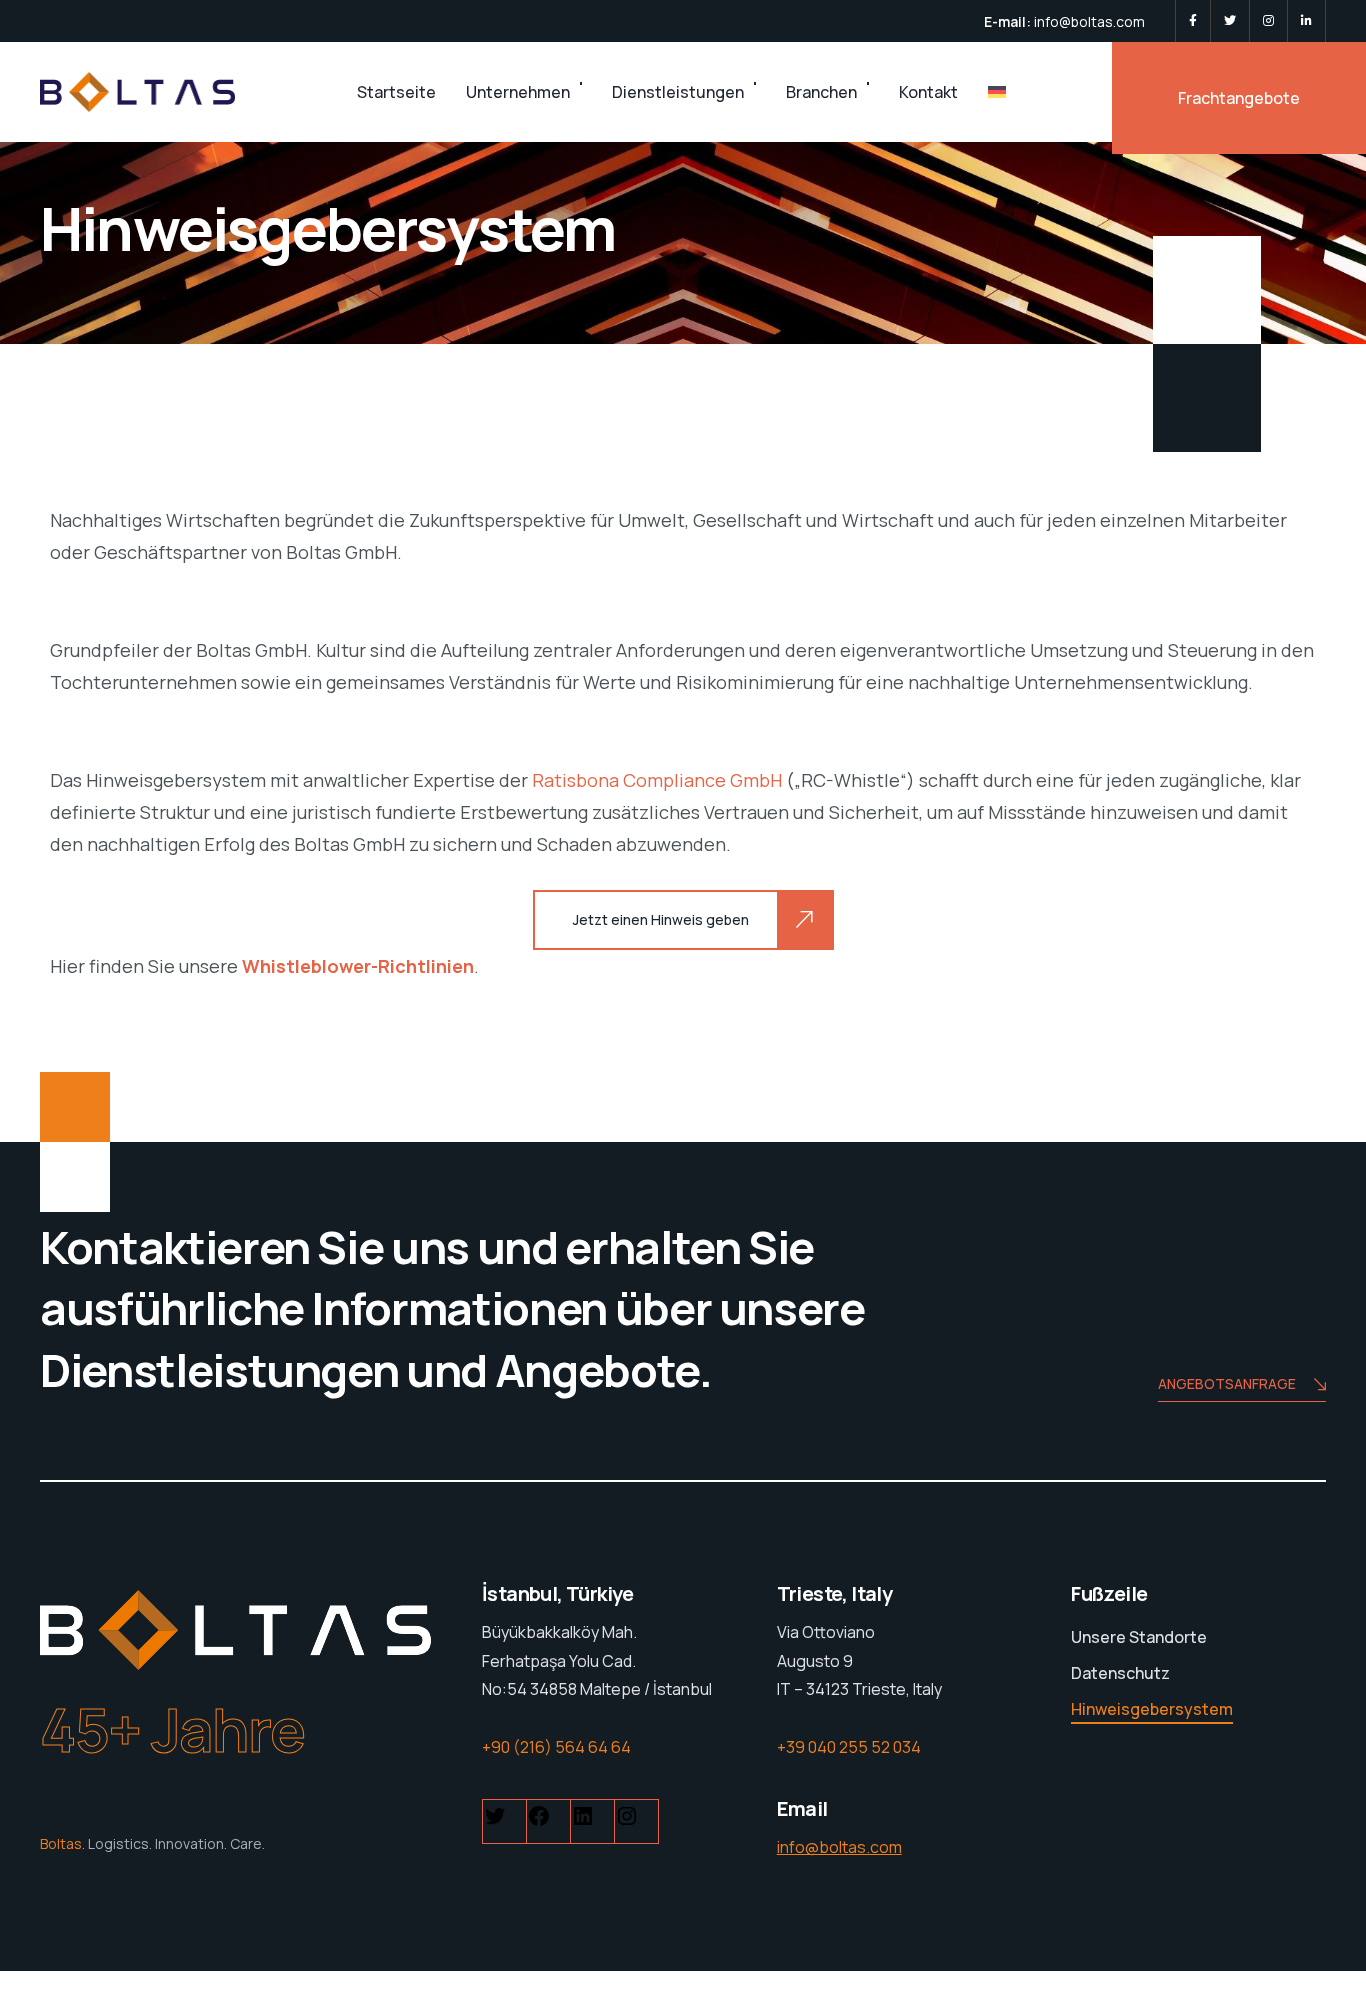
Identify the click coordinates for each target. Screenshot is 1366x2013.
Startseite (396, 92)
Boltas (61, 1843)
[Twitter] (1230, 21)
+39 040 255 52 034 (849, 1747)
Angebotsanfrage (1227, 1383)
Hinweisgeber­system (1152, 1709)
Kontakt (928, 92)
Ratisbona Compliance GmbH (657, 780)
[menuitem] (997, 92)
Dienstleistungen (678, 92)
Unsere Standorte (1139, 1637)
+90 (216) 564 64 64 (556, 1747)
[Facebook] (1193, 21)
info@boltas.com (1089, 21)
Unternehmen (518, 92)
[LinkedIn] (1306, 21)
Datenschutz (1120, 1673)
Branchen (821, 92)
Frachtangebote (1239, 98)
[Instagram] (1268, 21)
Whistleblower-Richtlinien (358, 966)
